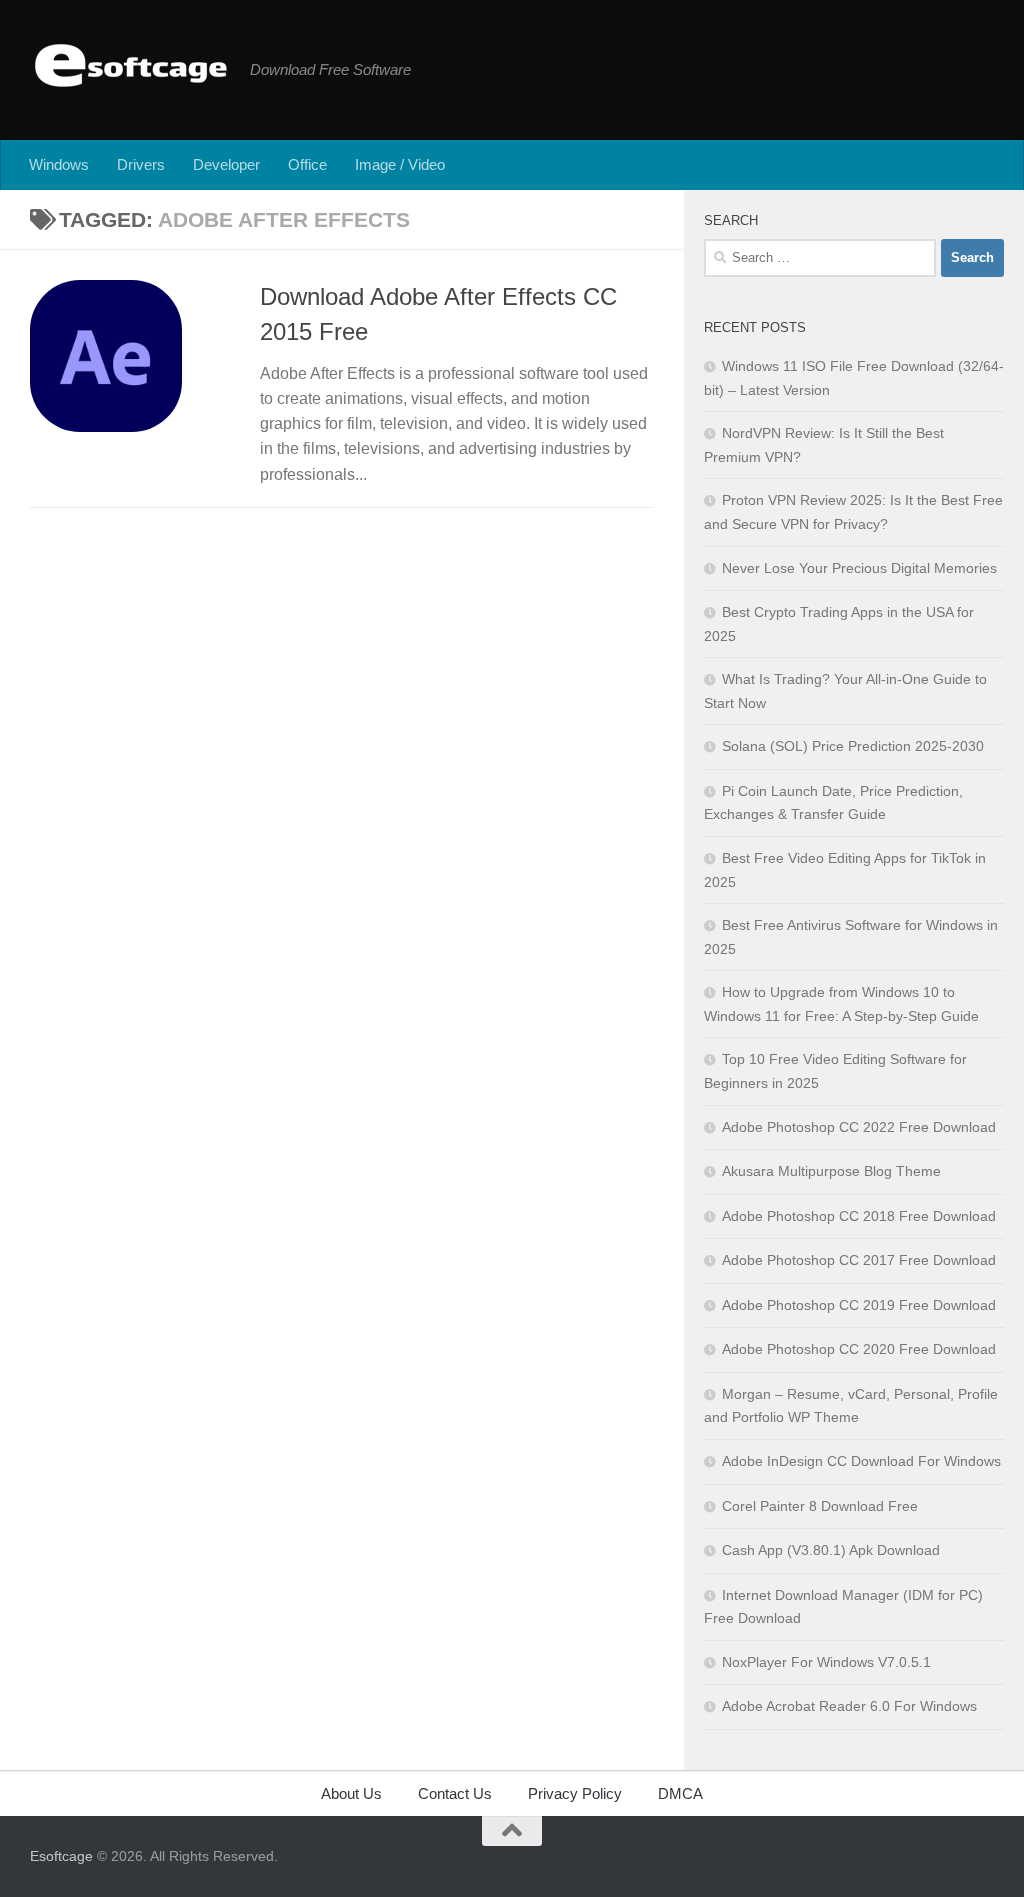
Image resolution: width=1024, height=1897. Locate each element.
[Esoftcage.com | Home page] (130, 65)
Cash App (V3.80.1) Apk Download (831, 1550)
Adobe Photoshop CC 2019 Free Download (859, 1305)
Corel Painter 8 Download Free (820, 1506)
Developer (226, 164)
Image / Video (400, 164)
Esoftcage (61, 1856)
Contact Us (455, 1793)
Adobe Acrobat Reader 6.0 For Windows (849, 1706)
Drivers (141, 164)
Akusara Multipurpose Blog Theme (831, 1171)
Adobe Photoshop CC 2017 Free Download (859, 1260)
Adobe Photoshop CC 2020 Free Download (859, 1349)
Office (307, 164)
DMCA (680, 1793)
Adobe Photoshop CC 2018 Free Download (859, 1216)
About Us (351, 1793)
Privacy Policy (575, 1793)
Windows (59, 164)
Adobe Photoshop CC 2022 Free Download (859, 1127)
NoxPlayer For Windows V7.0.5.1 (826, 1662)
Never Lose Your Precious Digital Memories (859, 568)
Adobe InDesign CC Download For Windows (861, 1461)
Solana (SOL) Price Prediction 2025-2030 (853, 746)
